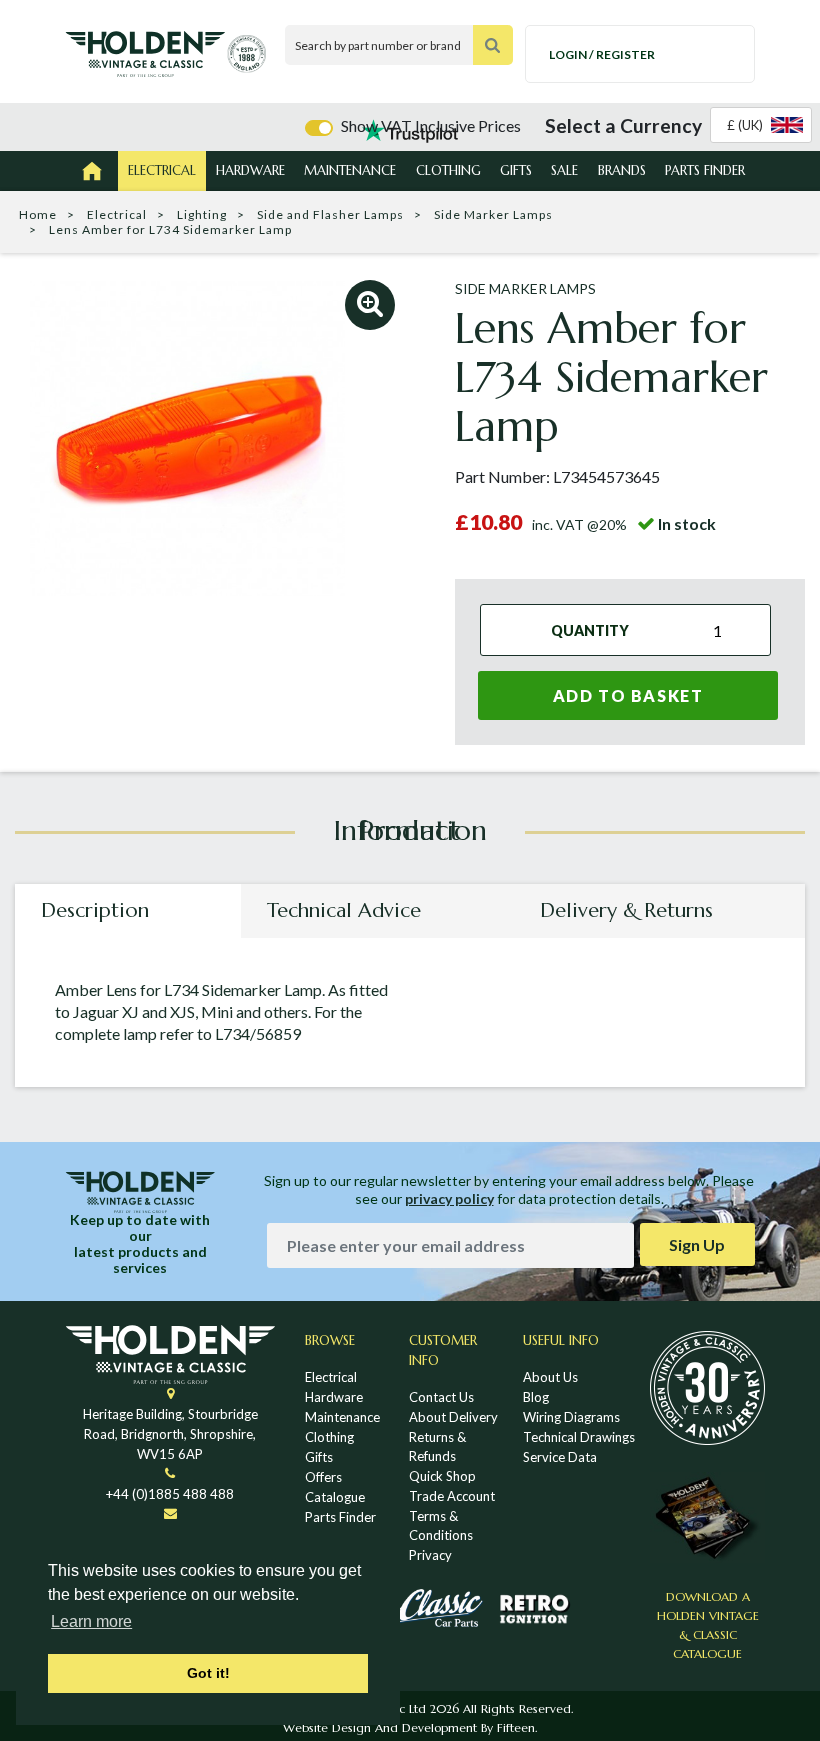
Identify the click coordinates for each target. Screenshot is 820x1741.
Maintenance (350, 170)
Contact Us (441, 1397)
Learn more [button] (91, 1621)
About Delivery (453, 1417)
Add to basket (628, 695)
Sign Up (697, 1244)
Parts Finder (705, 170)
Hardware (250, 170)
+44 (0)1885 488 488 (170, 1494)
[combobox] (761, 125)
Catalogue (335, 1497)
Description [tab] (95, 910)
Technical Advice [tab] (344, 910)
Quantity (590, 630)
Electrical (162, 170)
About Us (550, 1377)
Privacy (430, 1555)
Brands (622, 170)
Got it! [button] (208, 1673)
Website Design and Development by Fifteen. (410, 1727)
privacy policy (449, 1198)
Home (38, 214)
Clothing (448, 170)
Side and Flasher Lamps (330, 214)
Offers (323, 1477)
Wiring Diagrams (571, 1417)
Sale (564, 170)
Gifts (516, 170)
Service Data (560, 1457)
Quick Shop (442, 1476)
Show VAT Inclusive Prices (431, 125)
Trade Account (452, 1496)
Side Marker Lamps (493, 214)
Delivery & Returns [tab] (626, 910)
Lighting (202, 214)
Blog (536, 1397)
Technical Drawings (579, 1437)
